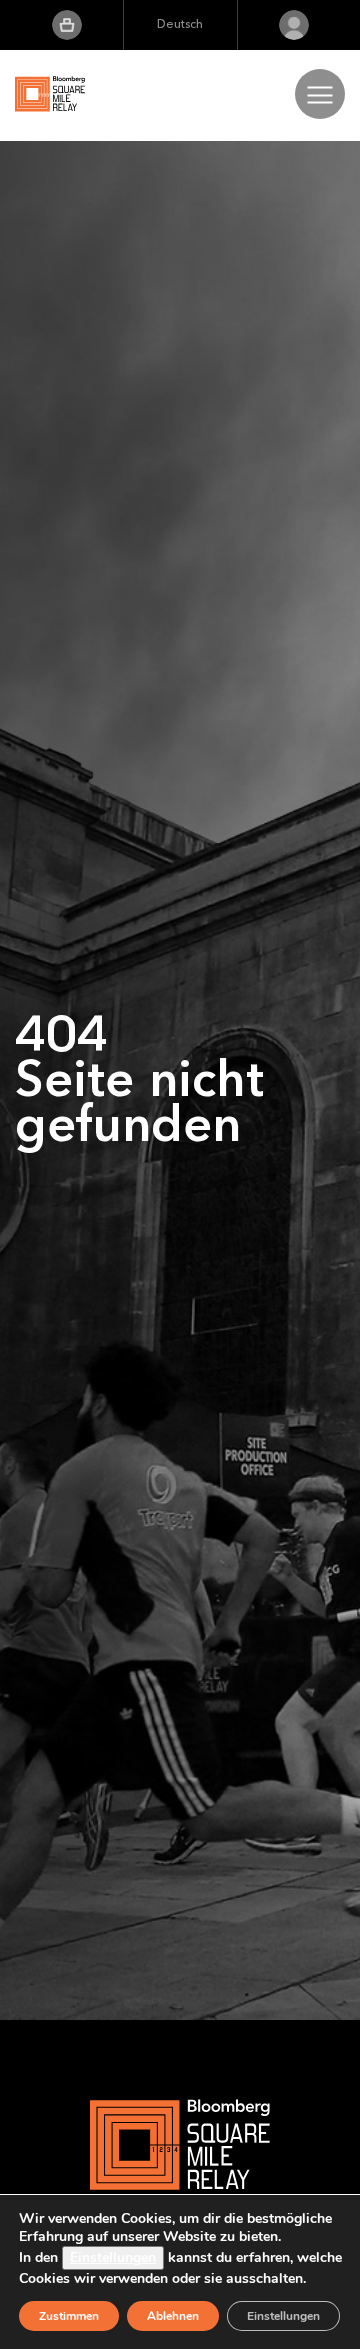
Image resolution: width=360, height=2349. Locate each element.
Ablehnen (173, 2316)
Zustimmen (69, 2316)
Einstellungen (113, 2257)
